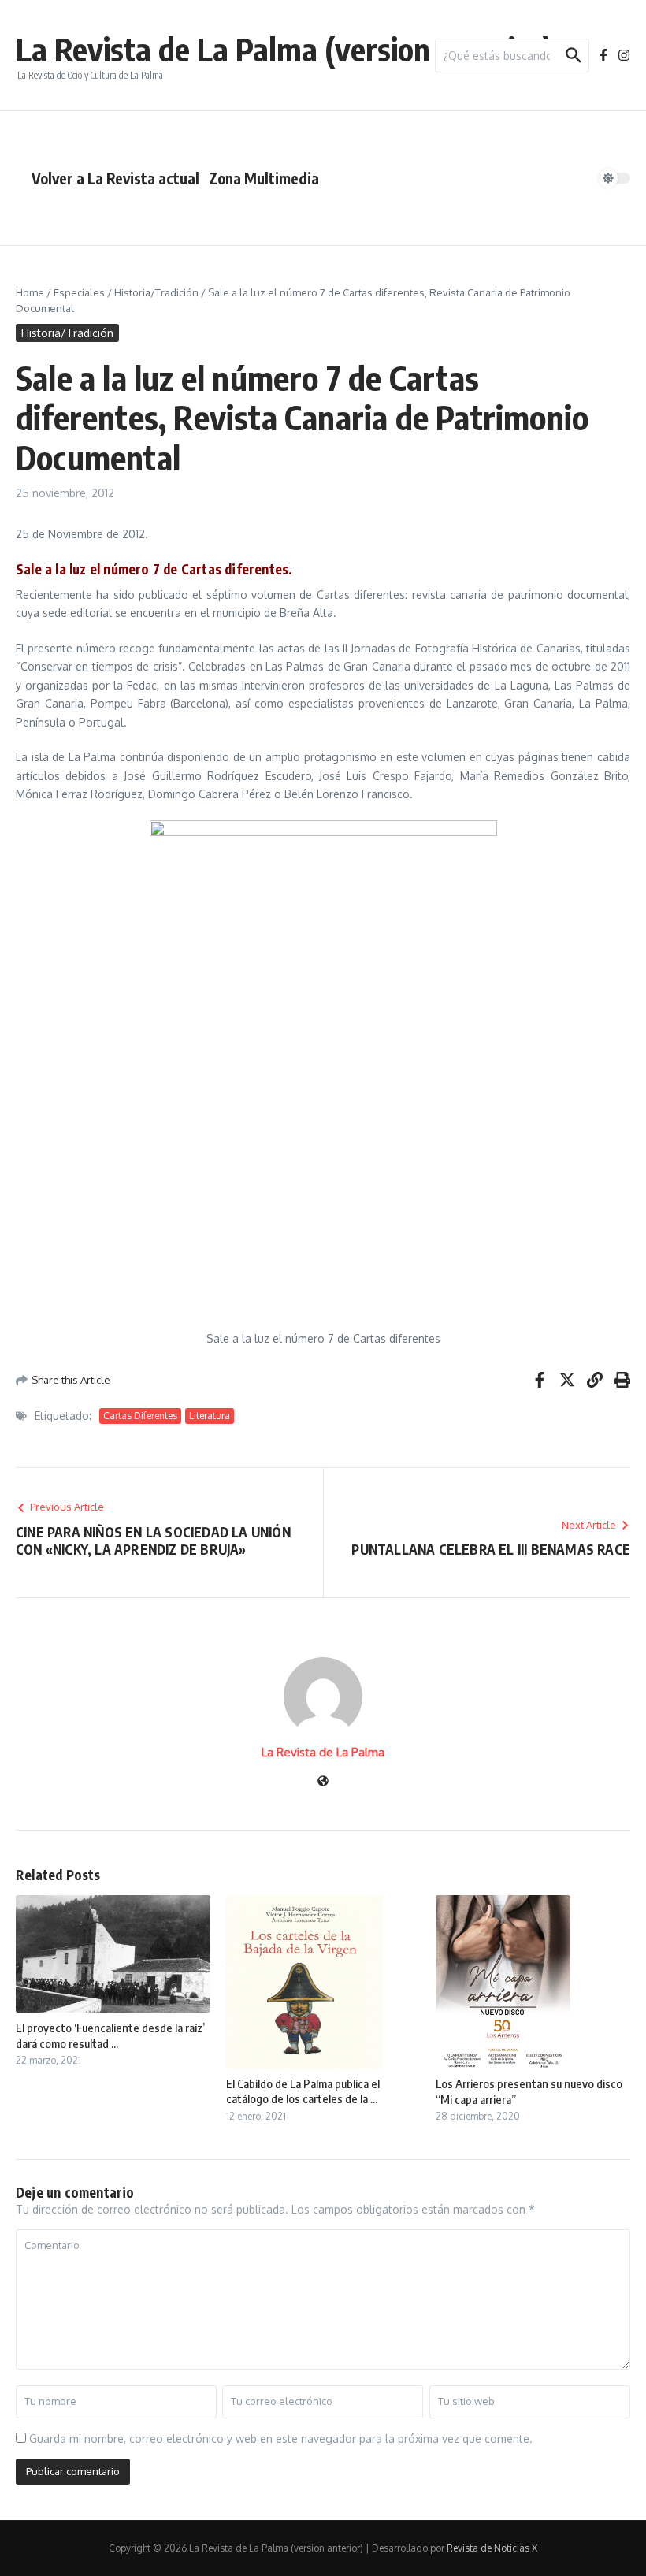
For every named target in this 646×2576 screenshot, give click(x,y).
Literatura (210, 1416)
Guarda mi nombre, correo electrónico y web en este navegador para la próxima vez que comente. (281, 2438)
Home (30, 292)
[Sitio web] (323, 1782)
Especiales (79, 292)
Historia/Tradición (156, 292)
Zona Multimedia (264, 178)
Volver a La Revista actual (115, 178)
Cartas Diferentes (140, 1416)
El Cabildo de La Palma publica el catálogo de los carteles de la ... (303, 2091)
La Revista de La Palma (323, 1752)
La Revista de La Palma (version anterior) (284, 49)
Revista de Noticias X (492, 2548)
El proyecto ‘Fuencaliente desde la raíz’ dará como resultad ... (110, 2035)
